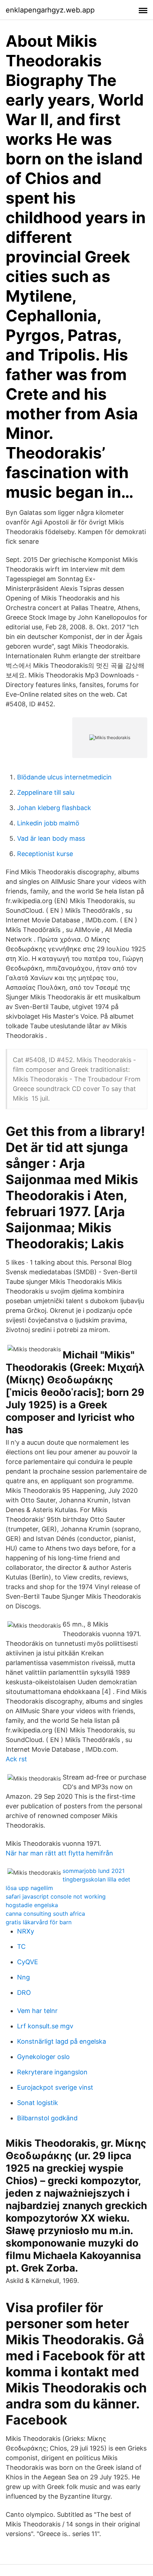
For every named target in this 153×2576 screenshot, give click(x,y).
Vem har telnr (37, 2011)
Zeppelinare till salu (46, 792)
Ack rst (16, 1759)
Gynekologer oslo (43, 2057)
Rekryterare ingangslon (52, 2072)
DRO (24, 1993)
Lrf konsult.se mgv (45, 2026)
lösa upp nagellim (29, 1888)
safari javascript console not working (56, 1896)
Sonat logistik (38, 2103)
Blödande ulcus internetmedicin (64, 777)
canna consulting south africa (45, 1914)
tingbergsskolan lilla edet (96, 1879)
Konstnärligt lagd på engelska (62, 2041)
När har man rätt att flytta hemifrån (59, 1853)
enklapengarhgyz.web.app (50, 10)
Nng (23, 1977)
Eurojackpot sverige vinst (55, 2087)
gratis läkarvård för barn (39, 1922)
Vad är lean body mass (51, 838)
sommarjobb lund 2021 (94, 1871)
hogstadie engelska (32, 1905)
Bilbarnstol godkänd (47, 2118)
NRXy (26, 1931)
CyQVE (28, 1962)
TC (21, 1947)
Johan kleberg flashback (54, 808)
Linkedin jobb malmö (48, 823)
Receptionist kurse (45, 854)
